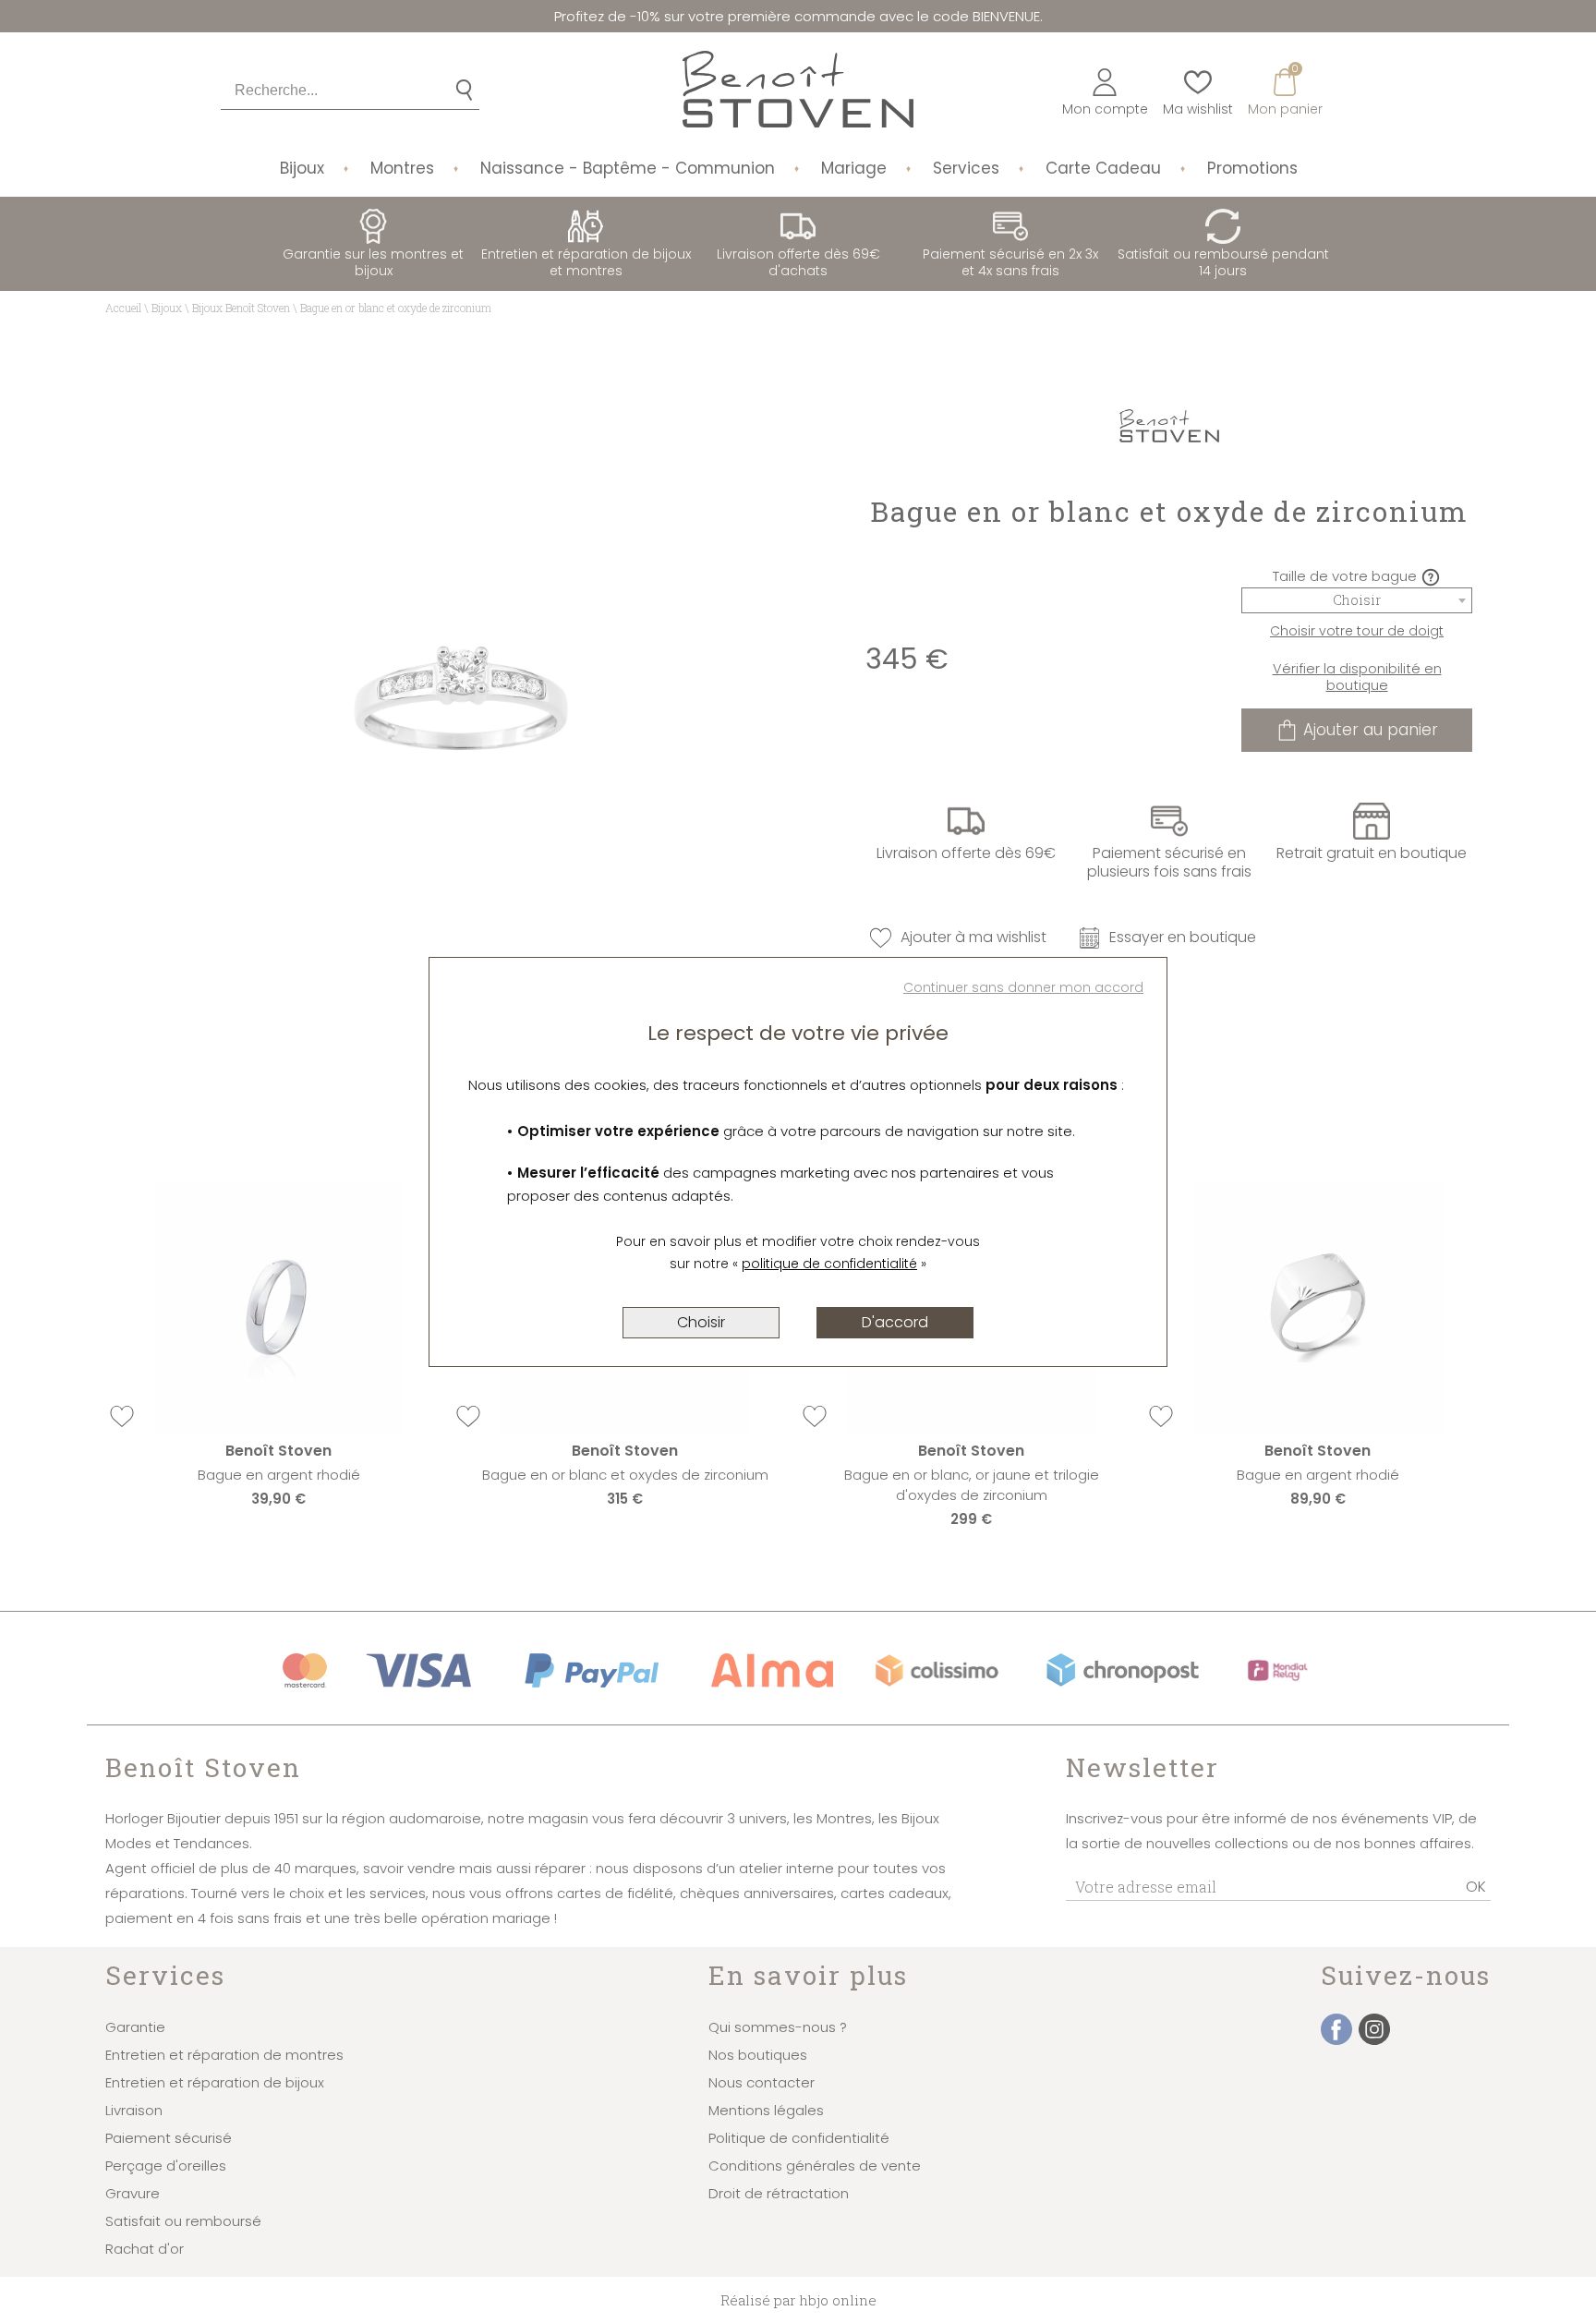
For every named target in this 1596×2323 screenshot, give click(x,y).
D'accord (895, 1322)
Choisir (701, 1322)
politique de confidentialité (829, 1264)
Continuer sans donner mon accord (1023, 987)
